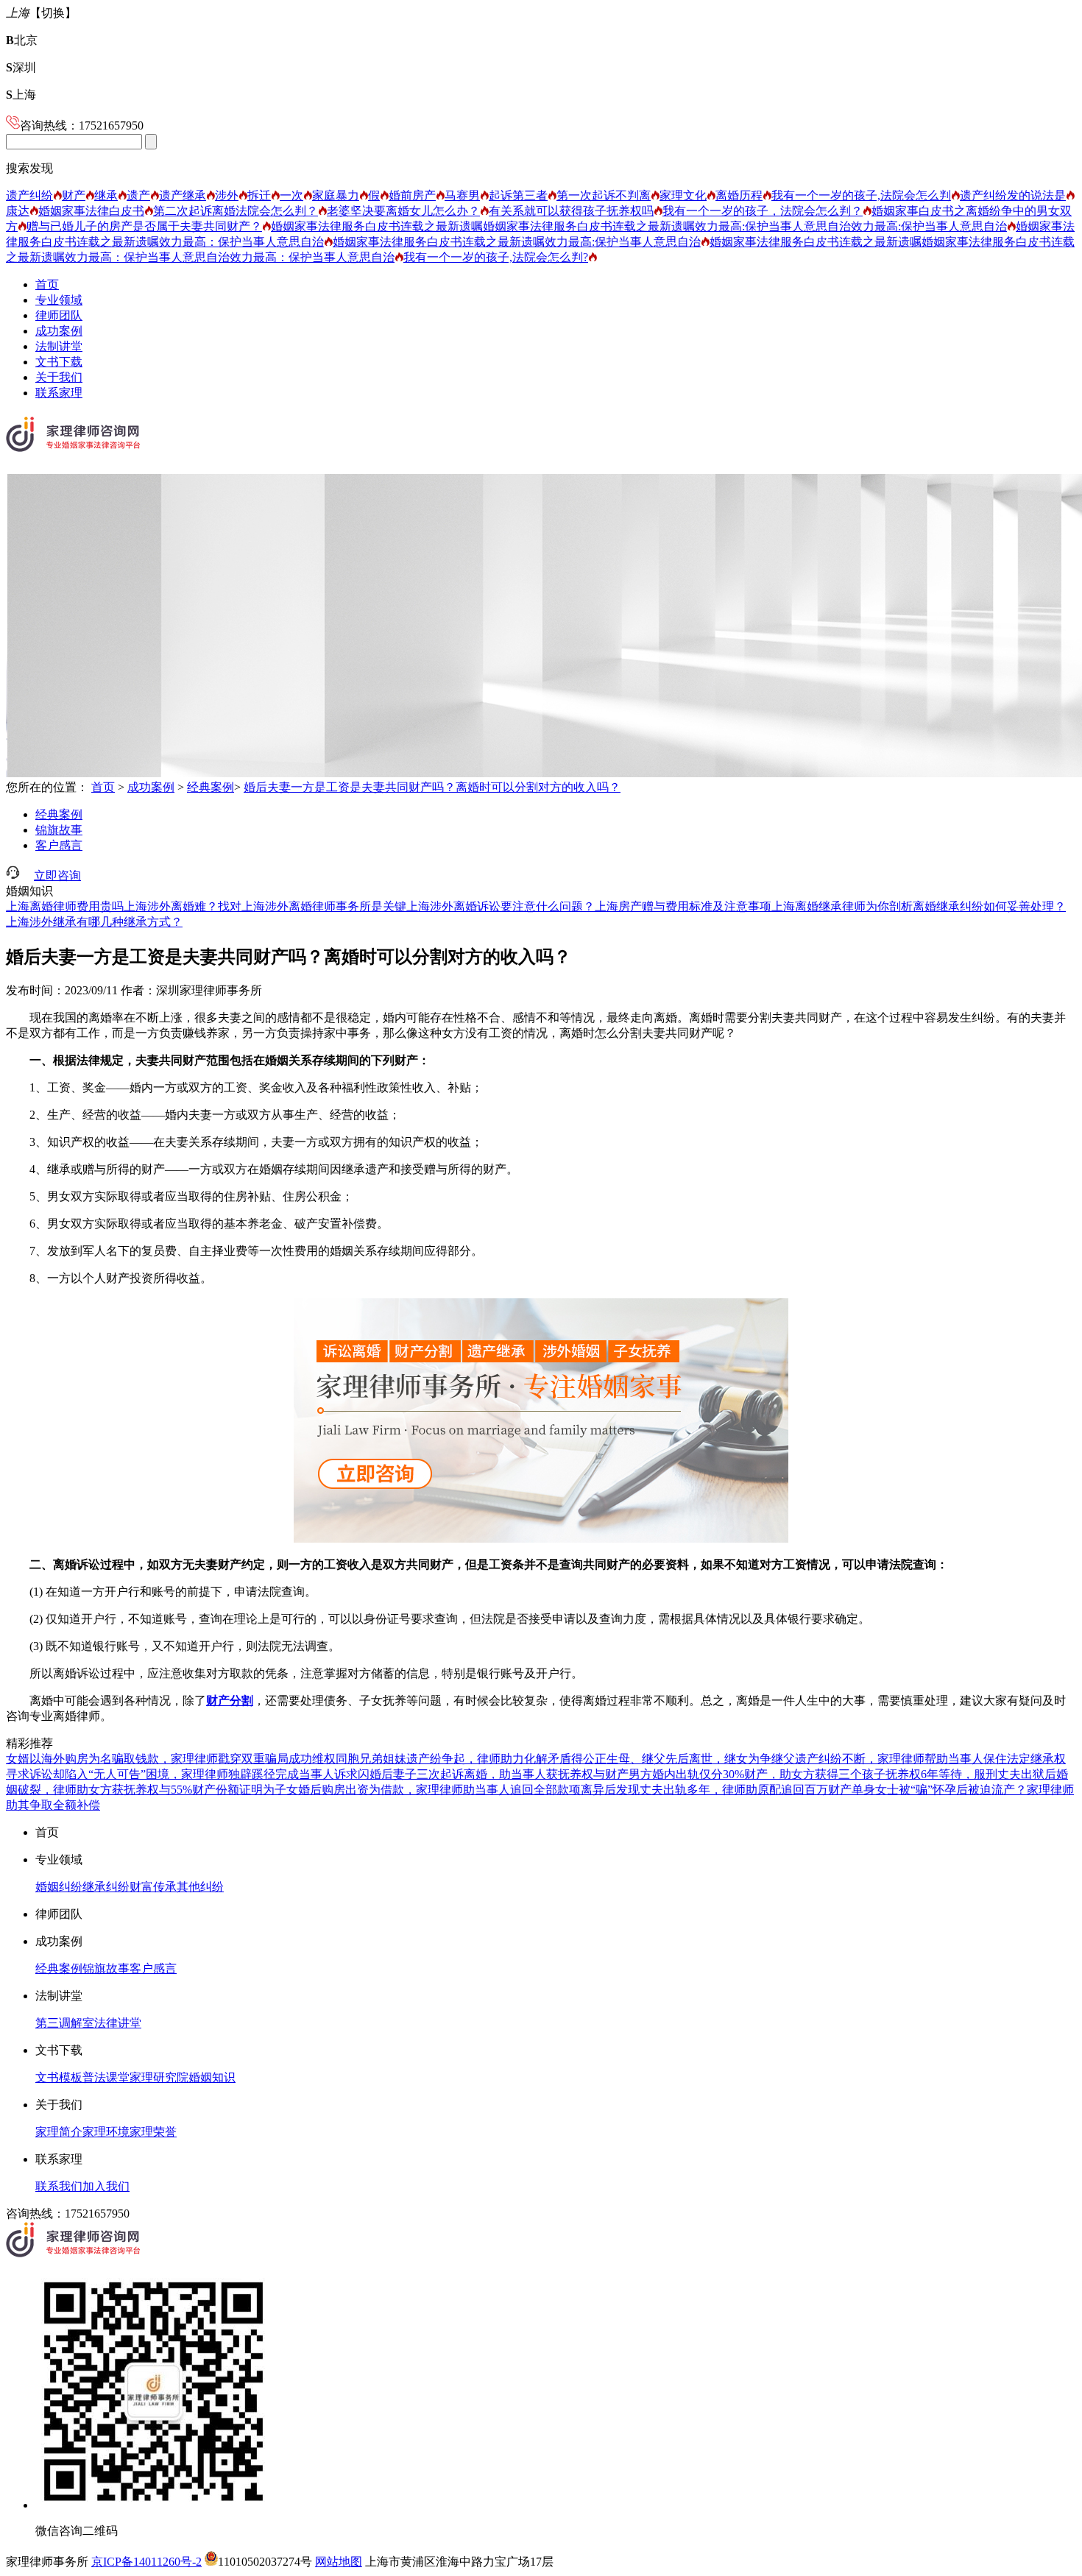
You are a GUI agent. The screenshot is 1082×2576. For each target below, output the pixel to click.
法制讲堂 (59, 346)
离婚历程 (739, 195)
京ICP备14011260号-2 (146, 2562)
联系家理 (59, 393)
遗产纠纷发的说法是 (1013, 195)
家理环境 (106, 2132)
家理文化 (683, 195)
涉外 (227, 195)
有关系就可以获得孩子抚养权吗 (571, 211)
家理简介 (59, 2132)
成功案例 (59, 331)
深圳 (21, 67)
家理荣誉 (153, 2132)
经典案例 (211, 787)
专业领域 (59, 300)
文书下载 (59, 362)
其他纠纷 (200, 1887)
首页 (47, 284)
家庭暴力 (336, 195)
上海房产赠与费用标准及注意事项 (683, 906)
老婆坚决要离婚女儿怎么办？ (403, 211)
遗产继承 (183, 195)
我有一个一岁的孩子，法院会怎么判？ (763, 211)
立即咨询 (57, 875)
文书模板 (59, 2077)
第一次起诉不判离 (604, 195)
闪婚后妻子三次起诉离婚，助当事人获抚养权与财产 (493, 1774)
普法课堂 (106, 2077)
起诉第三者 (518, 195)
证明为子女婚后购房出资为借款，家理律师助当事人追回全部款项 (410, 1790)
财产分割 (230, 1701)
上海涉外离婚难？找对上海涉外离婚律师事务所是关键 (265, 906)
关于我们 (59, 377)
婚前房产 (412, 195)
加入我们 (106, 2186)
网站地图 (339, 2562)
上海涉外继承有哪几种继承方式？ (94, 922)
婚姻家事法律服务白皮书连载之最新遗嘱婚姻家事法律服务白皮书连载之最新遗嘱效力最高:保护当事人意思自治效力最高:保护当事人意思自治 (639, 226)
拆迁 (259, 195)
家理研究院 (159, 2077)
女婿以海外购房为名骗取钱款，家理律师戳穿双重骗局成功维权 (171, 1759)
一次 (291, 195)
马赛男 (462, 195)
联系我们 (59, 2186)
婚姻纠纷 (59, 1887)
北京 (22, 40)
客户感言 (59, 845)
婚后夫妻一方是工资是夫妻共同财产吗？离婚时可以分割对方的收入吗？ (432, 787)
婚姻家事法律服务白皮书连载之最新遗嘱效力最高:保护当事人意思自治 (517, 242)
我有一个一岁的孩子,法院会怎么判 (861, 195)
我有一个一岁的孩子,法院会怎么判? (496, 257)
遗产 (138, 195)
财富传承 (153, 1887)
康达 (18, 211)
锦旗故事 (59, 830)
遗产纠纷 (29, 195)
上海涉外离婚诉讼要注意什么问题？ (501, 906)
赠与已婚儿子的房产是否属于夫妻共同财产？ (144, 226)
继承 (106, 195)
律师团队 (59, 315)
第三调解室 (65, 2023)
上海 (21, 95)
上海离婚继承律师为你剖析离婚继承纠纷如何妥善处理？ (919, 906)
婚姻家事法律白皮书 (91, 211)
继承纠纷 (106, 1887)
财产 (74, 195)
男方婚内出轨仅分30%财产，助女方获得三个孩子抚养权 (775, 1774)
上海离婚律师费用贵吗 (65, 906)
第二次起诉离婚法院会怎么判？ (236, 211)
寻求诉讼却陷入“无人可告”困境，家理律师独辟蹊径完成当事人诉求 (182, 1774)
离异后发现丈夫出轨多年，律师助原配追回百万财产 (716, 1790)
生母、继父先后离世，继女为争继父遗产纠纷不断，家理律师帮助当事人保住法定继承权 (836, 1759)
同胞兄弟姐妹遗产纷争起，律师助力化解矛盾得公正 (471, 1759)
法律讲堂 (118, 2023)
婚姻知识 (212, 2077)
